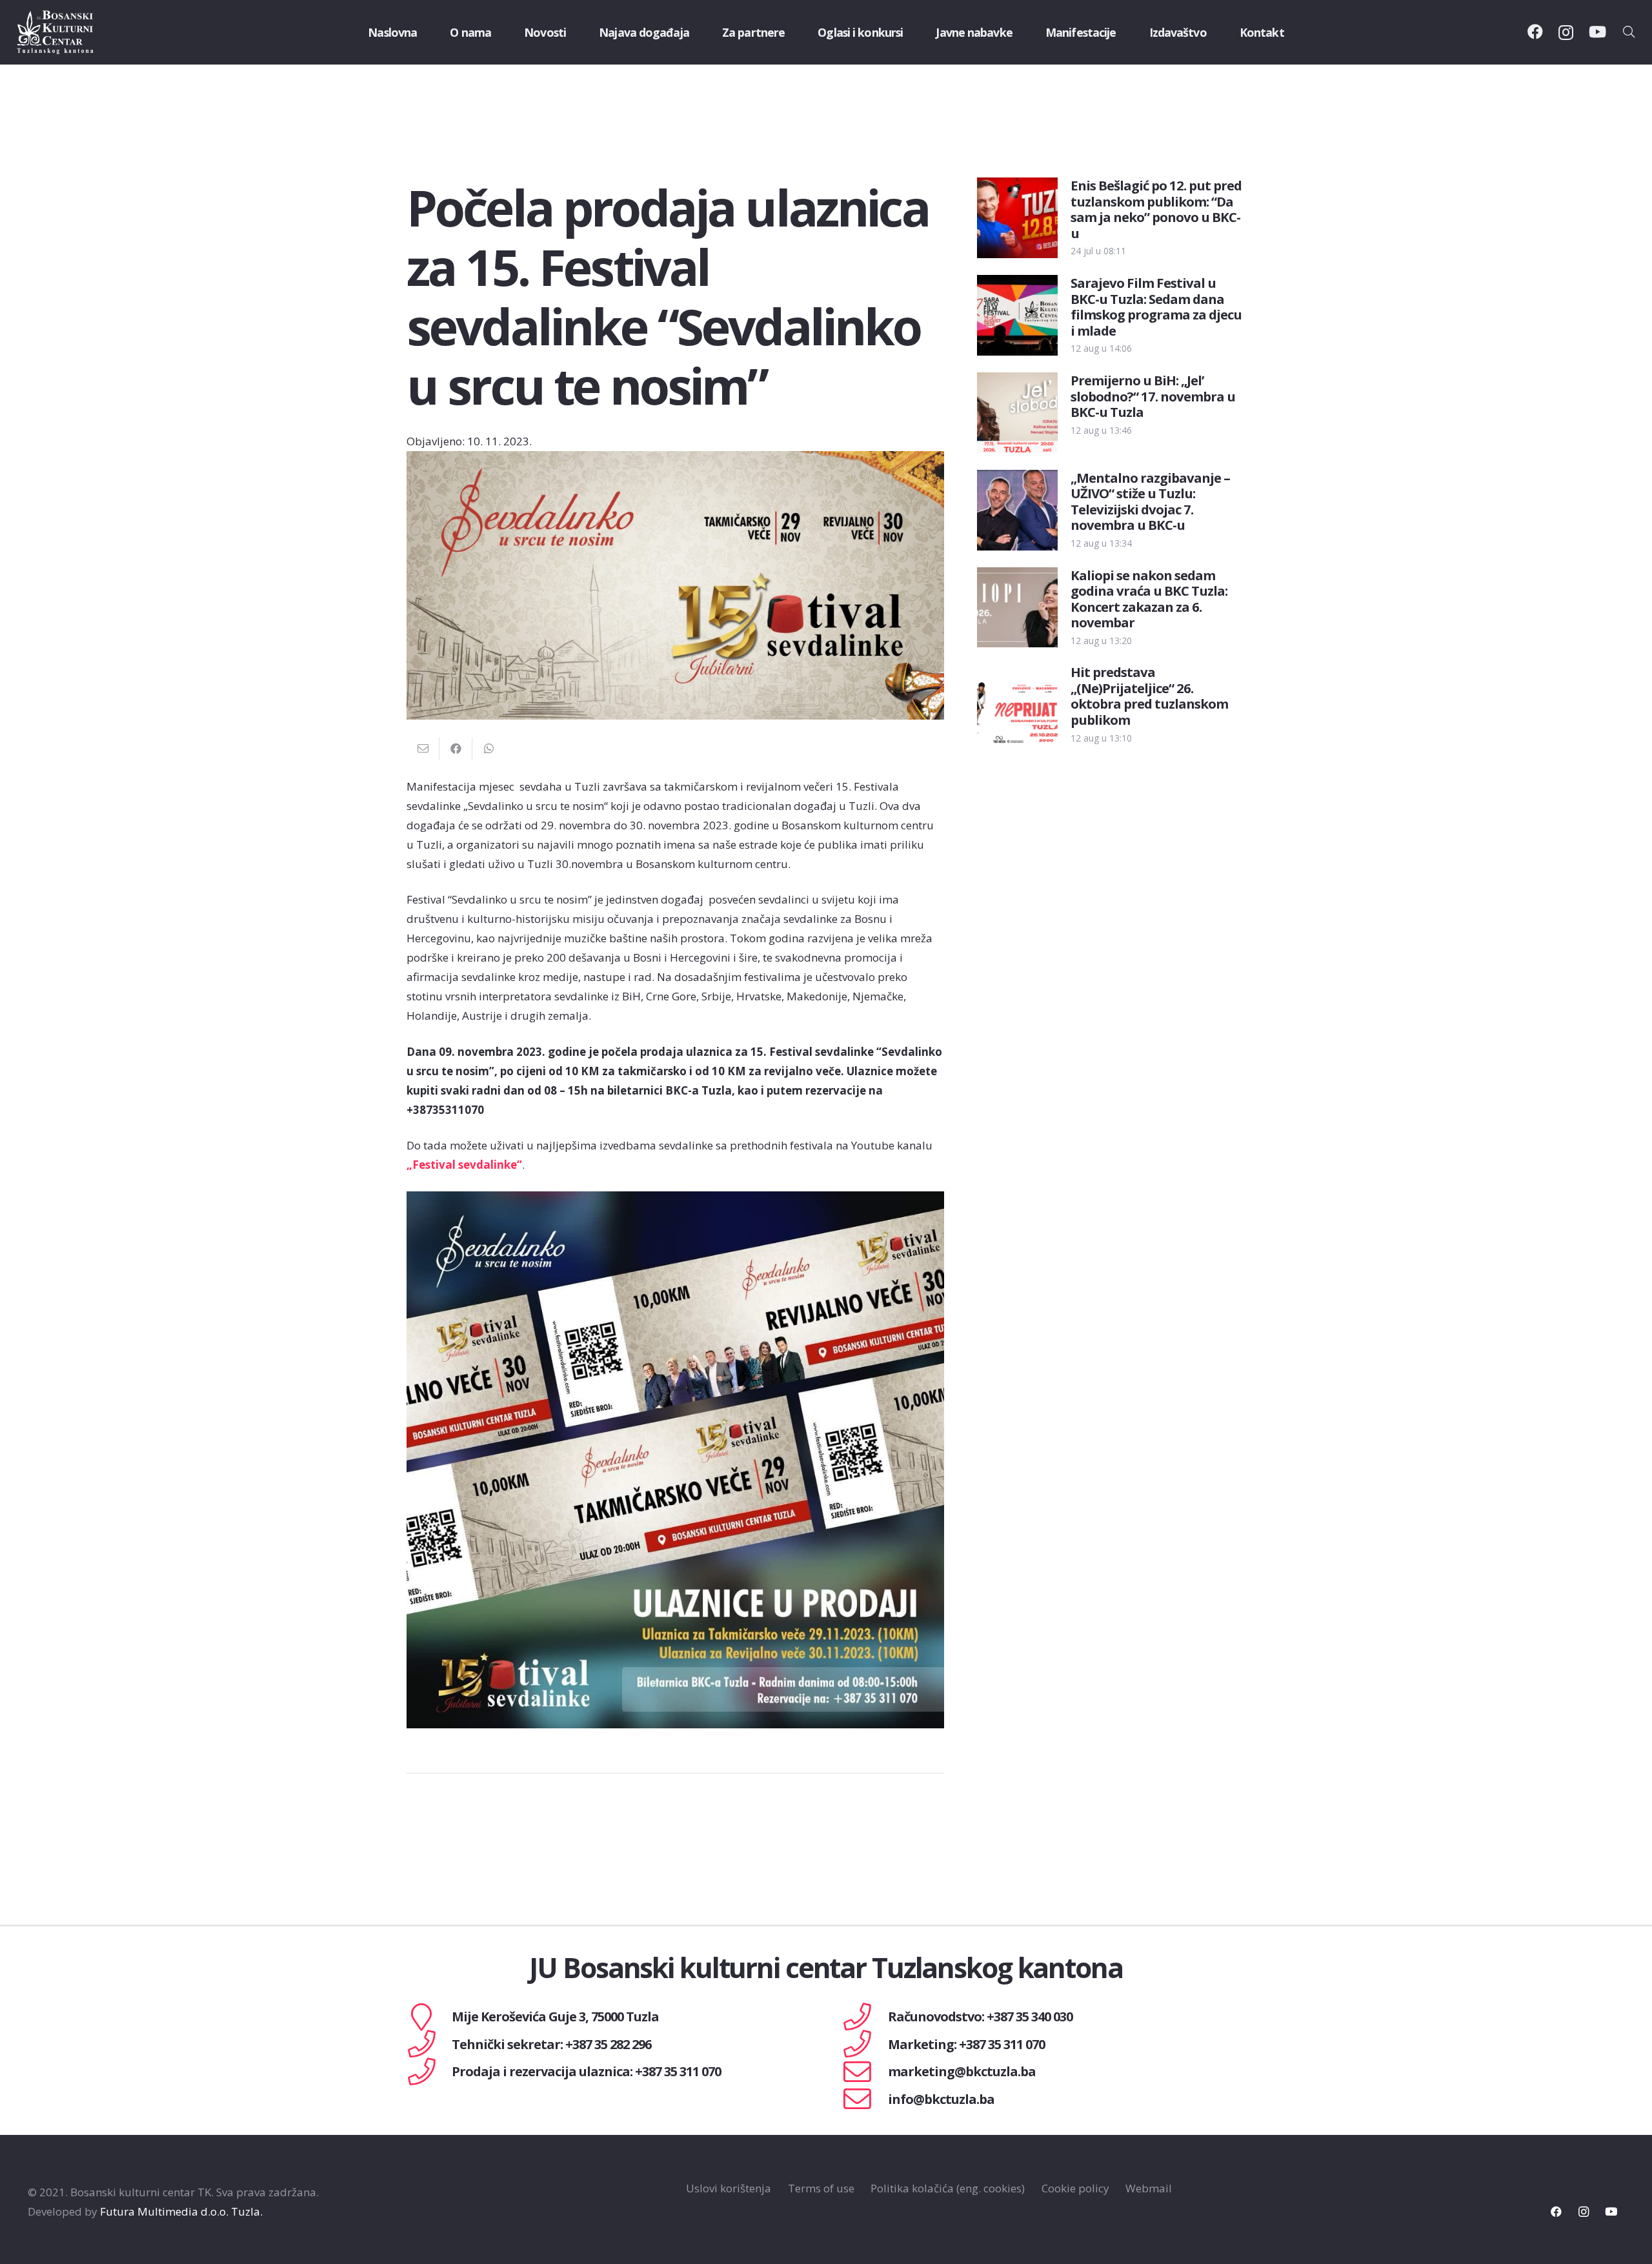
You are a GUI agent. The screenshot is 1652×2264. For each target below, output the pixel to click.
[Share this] (456, 749)
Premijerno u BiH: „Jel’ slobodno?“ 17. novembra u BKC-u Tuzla (1153, 396)
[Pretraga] (1629, 32)
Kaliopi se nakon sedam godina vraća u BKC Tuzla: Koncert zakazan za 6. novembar (1149, 599)
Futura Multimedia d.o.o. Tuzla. (181, 2211)
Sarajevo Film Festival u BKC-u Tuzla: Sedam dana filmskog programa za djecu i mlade (1156, 306)
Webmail (1149, 2188)
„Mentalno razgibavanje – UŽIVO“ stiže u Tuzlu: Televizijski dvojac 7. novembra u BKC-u (1150, 501)
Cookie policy (1075, 2188)
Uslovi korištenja (729, 2188)
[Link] (55, 32)
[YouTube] (1597, 32)
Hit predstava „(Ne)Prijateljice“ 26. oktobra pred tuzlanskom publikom (1149, 695)
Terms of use (821, 2188)
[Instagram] (1566, 32)
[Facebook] (1535, 32)
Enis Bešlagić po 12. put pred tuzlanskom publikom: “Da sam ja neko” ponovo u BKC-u (1156, 209)
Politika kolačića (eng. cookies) (948, 2188)
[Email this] (423, 749)
